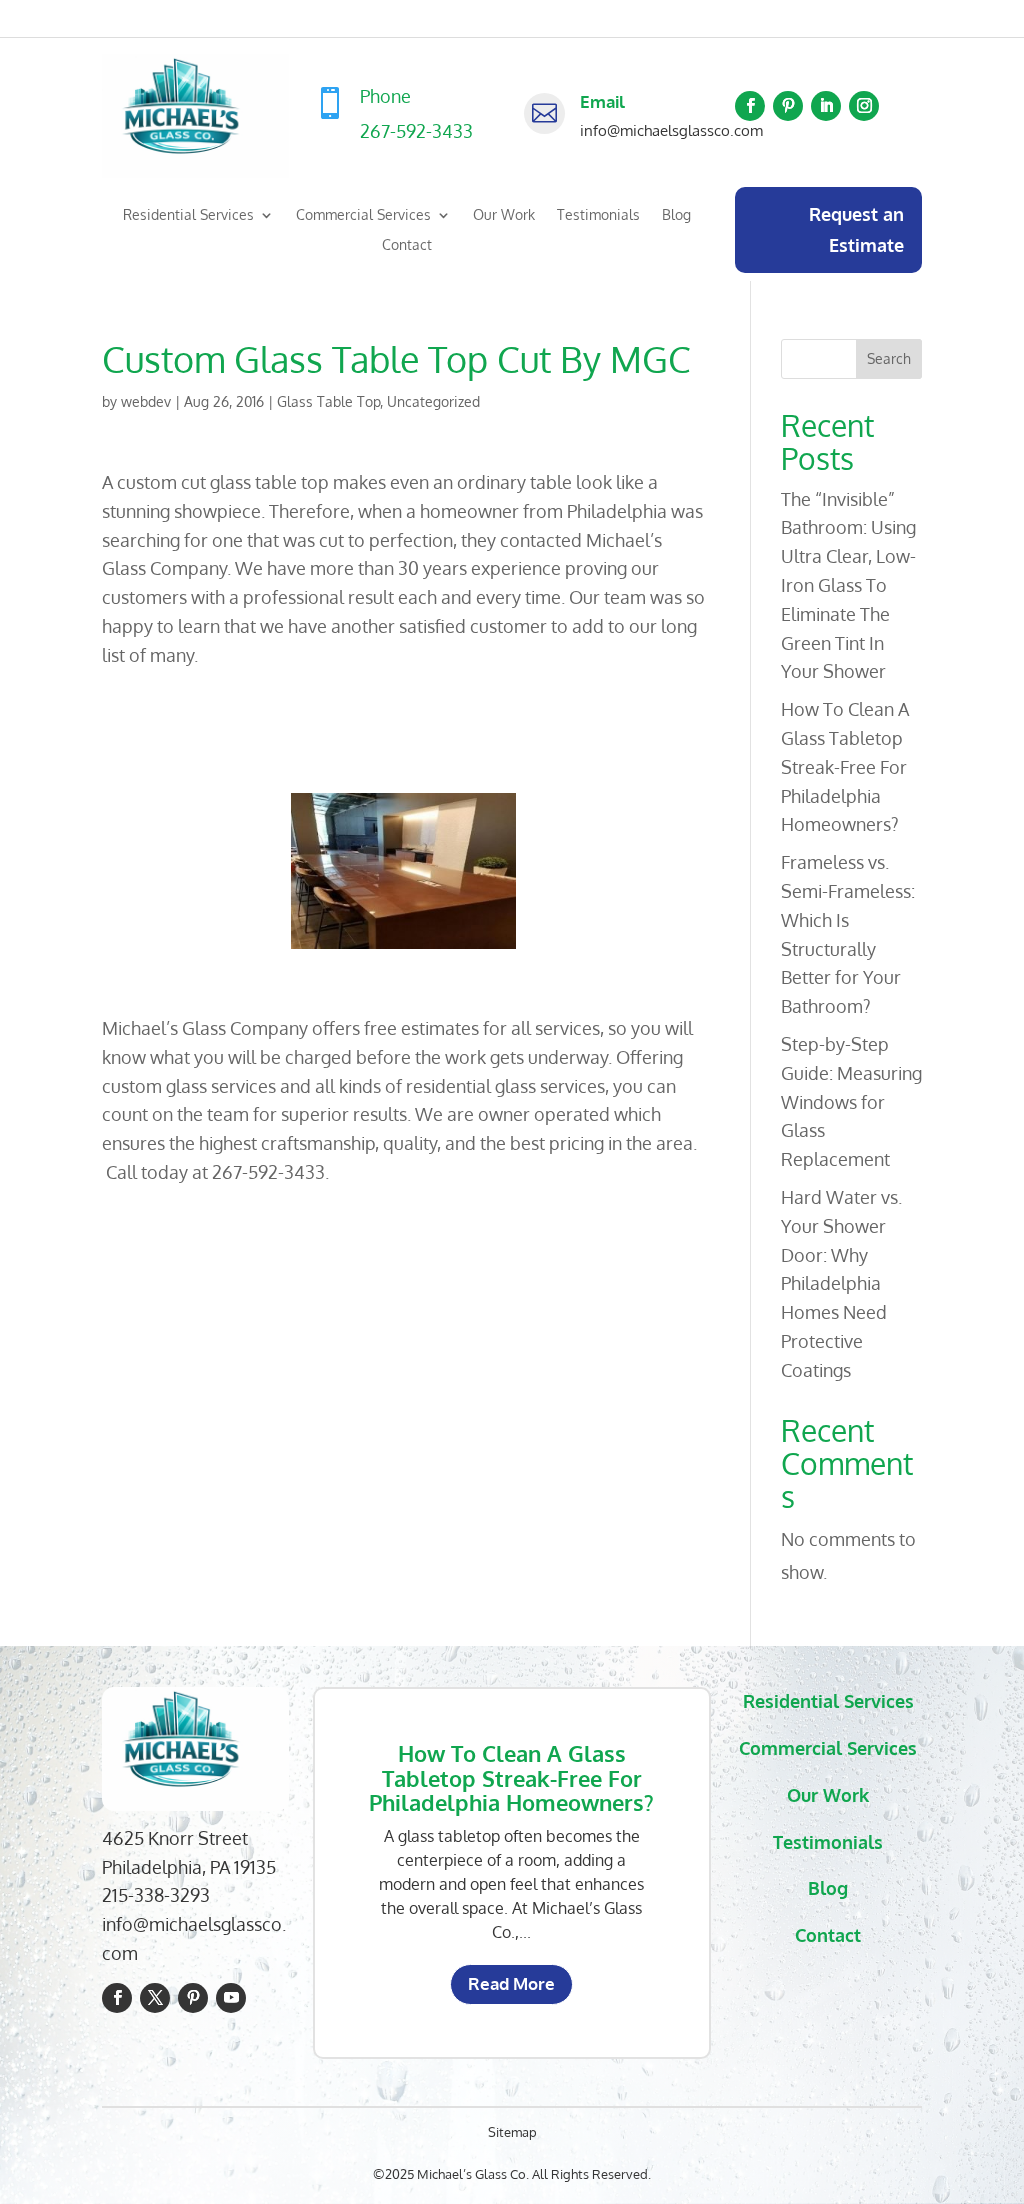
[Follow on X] (155, 1998)
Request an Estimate (856, 229)
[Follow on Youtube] (231, 1998)
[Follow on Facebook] (750, 106)
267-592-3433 (416, 131)
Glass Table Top (328, 401)
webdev (146, 401)
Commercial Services (363, 215)
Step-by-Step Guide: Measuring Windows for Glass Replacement (851, 1101)
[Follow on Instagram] (864, 106)
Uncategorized (433, 401)
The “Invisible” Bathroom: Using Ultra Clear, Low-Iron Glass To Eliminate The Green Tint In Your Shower (848, 585)
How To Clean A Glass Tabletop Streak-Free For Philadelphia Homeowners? (845, 766)
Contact (407, 245)
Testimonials (598, 215)
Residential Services (188, 215)
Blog (676, 215)
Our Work (504, 215)
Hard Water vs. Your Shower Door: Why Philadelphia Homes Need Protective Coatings (841, 1283)
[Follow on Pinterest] (788, 106)
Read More (511, 1983)
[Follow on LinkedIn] (826, 106)
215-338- (136, 1895)
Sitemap (512, 2132)
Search (889, 358)
